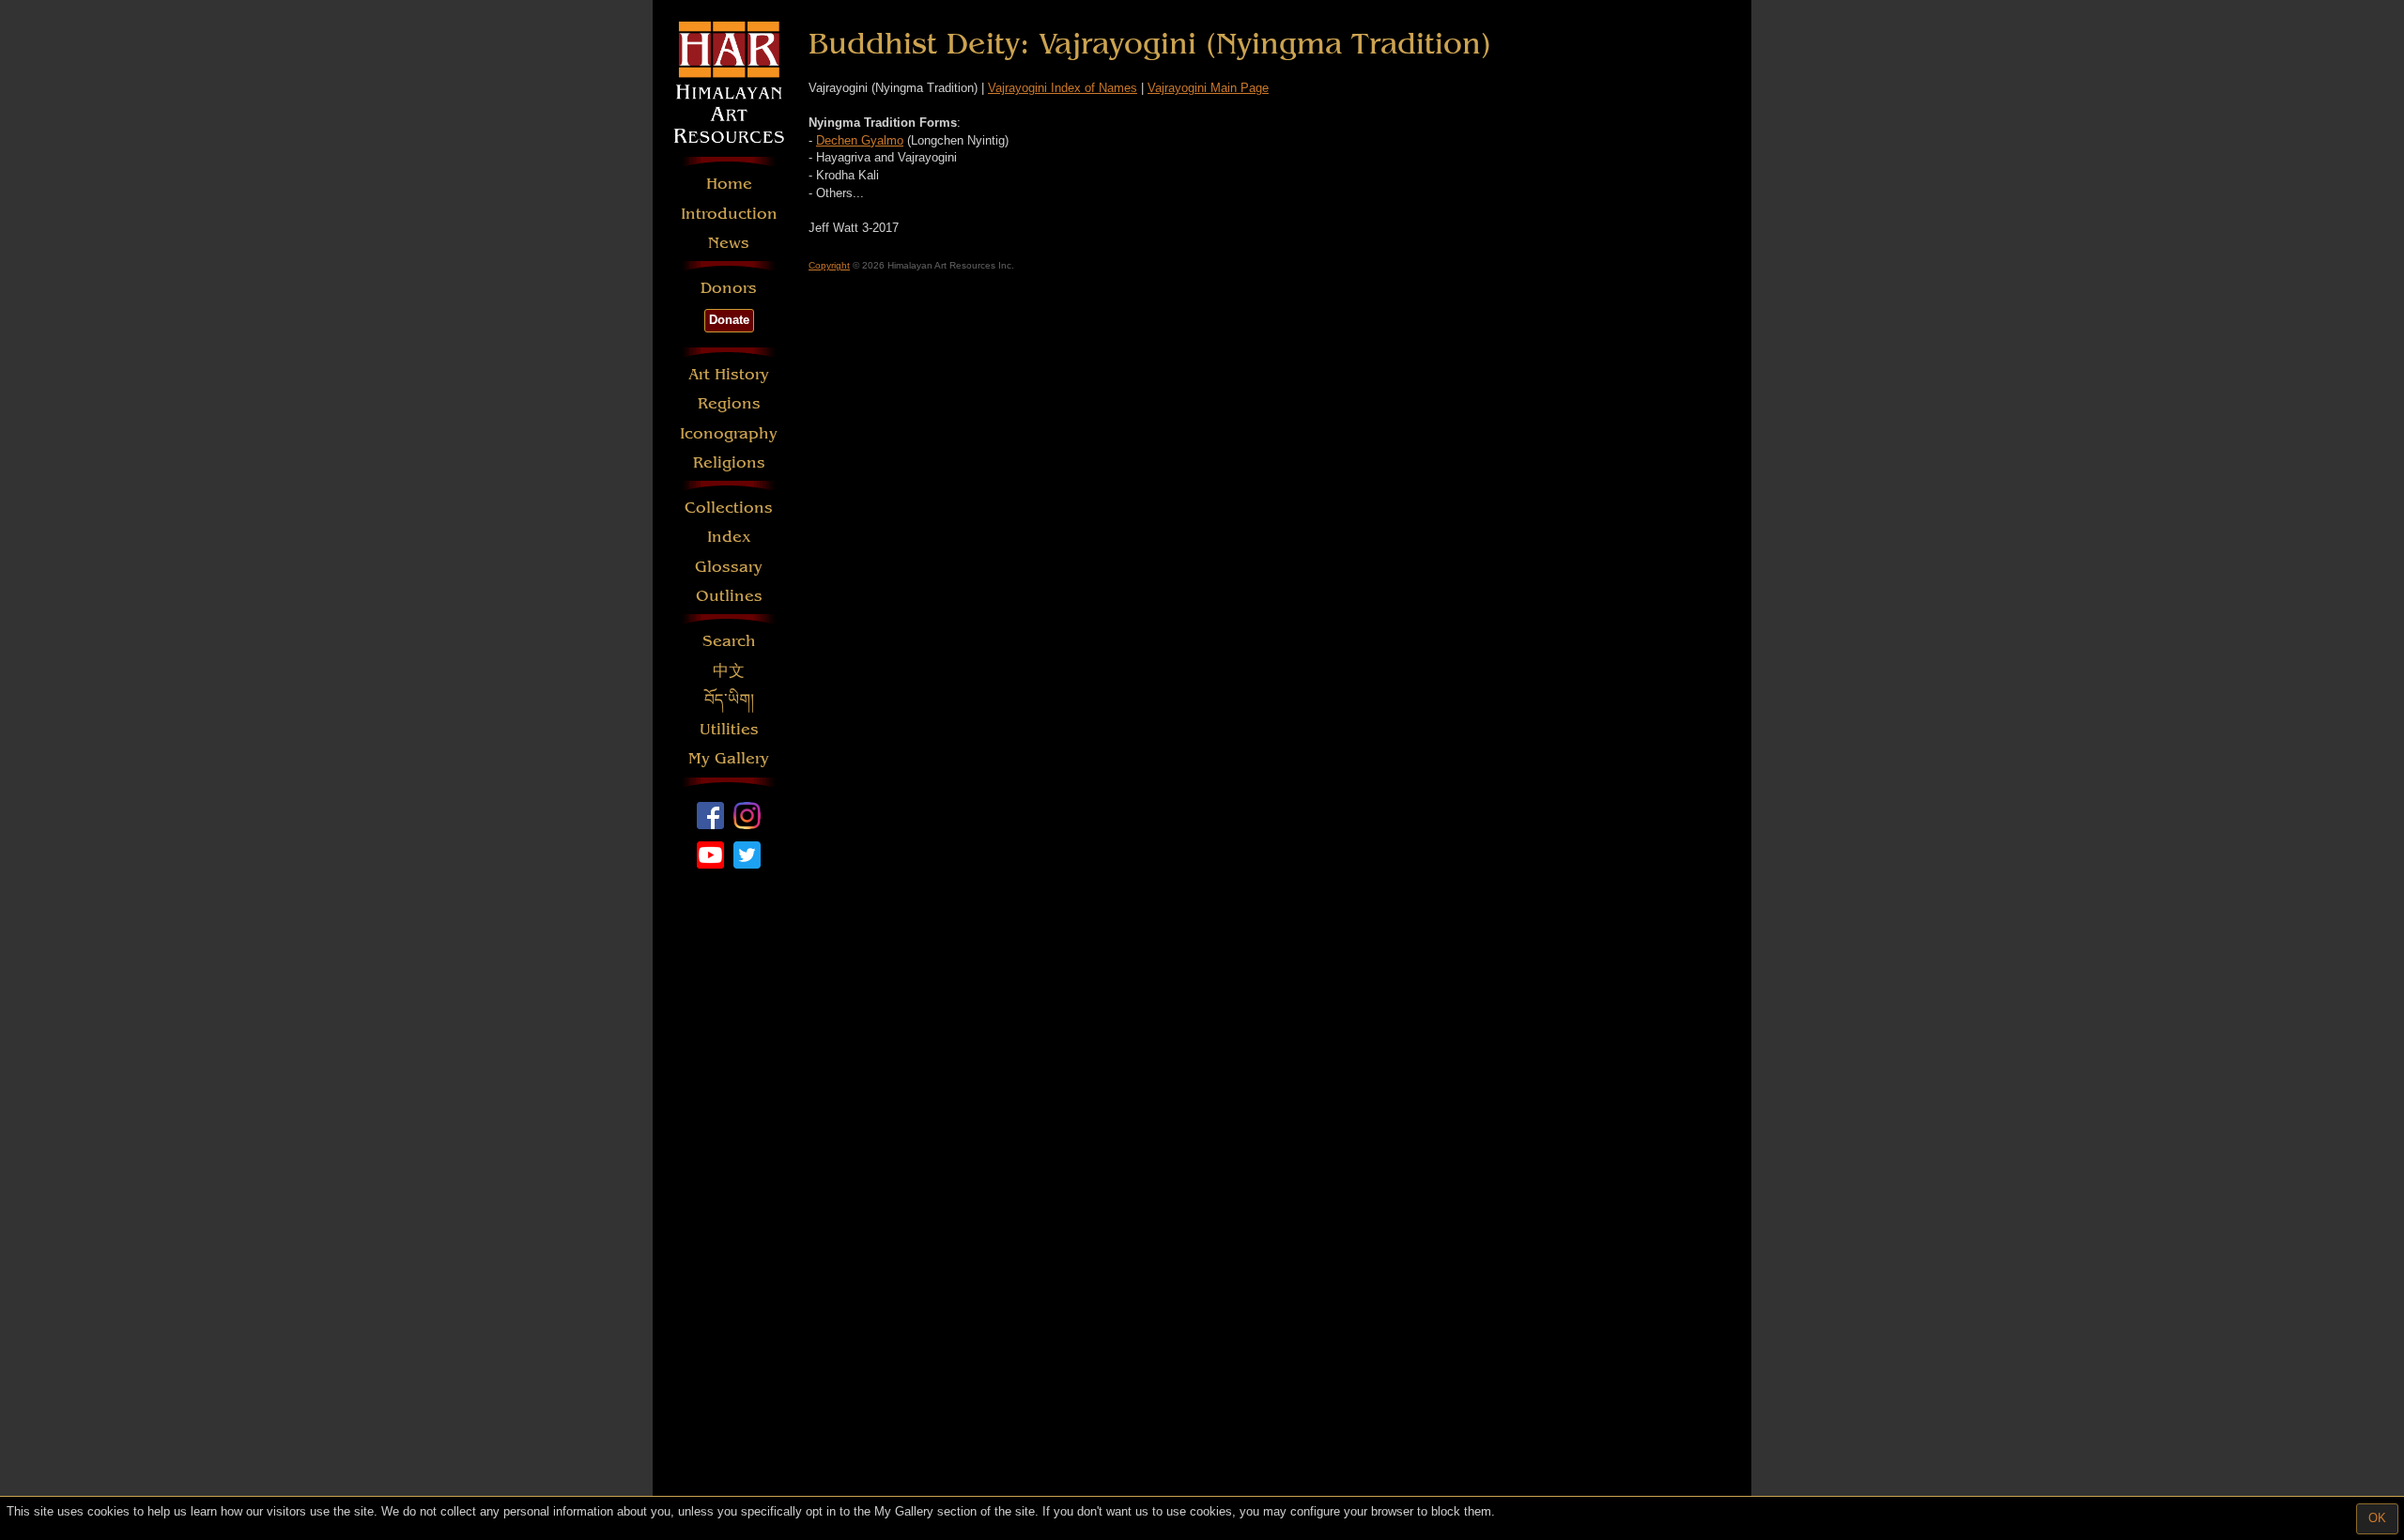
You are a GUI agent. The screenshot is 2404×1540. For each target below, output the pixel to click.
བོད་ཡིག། (729, 700)
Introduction (729, 214)
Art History (729, 374)
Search (729, 641)
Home (729, 184)
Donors (729, 288)
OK (2377, 1518)
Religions (729, 462)
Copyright (829, 265)
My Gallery (729, 758)
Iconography (729, 433)
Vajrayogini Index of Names (1063, 88)
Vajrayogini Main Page (1208, 88)
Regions (729, 403)
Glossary (729, 567)
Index (729, 537)
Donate (729, 320)
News (729, 243)
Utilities (729, 729)
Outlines (729, 596)
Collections (729, 508)
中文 (729, 671)
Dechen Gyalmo (860, 140)
